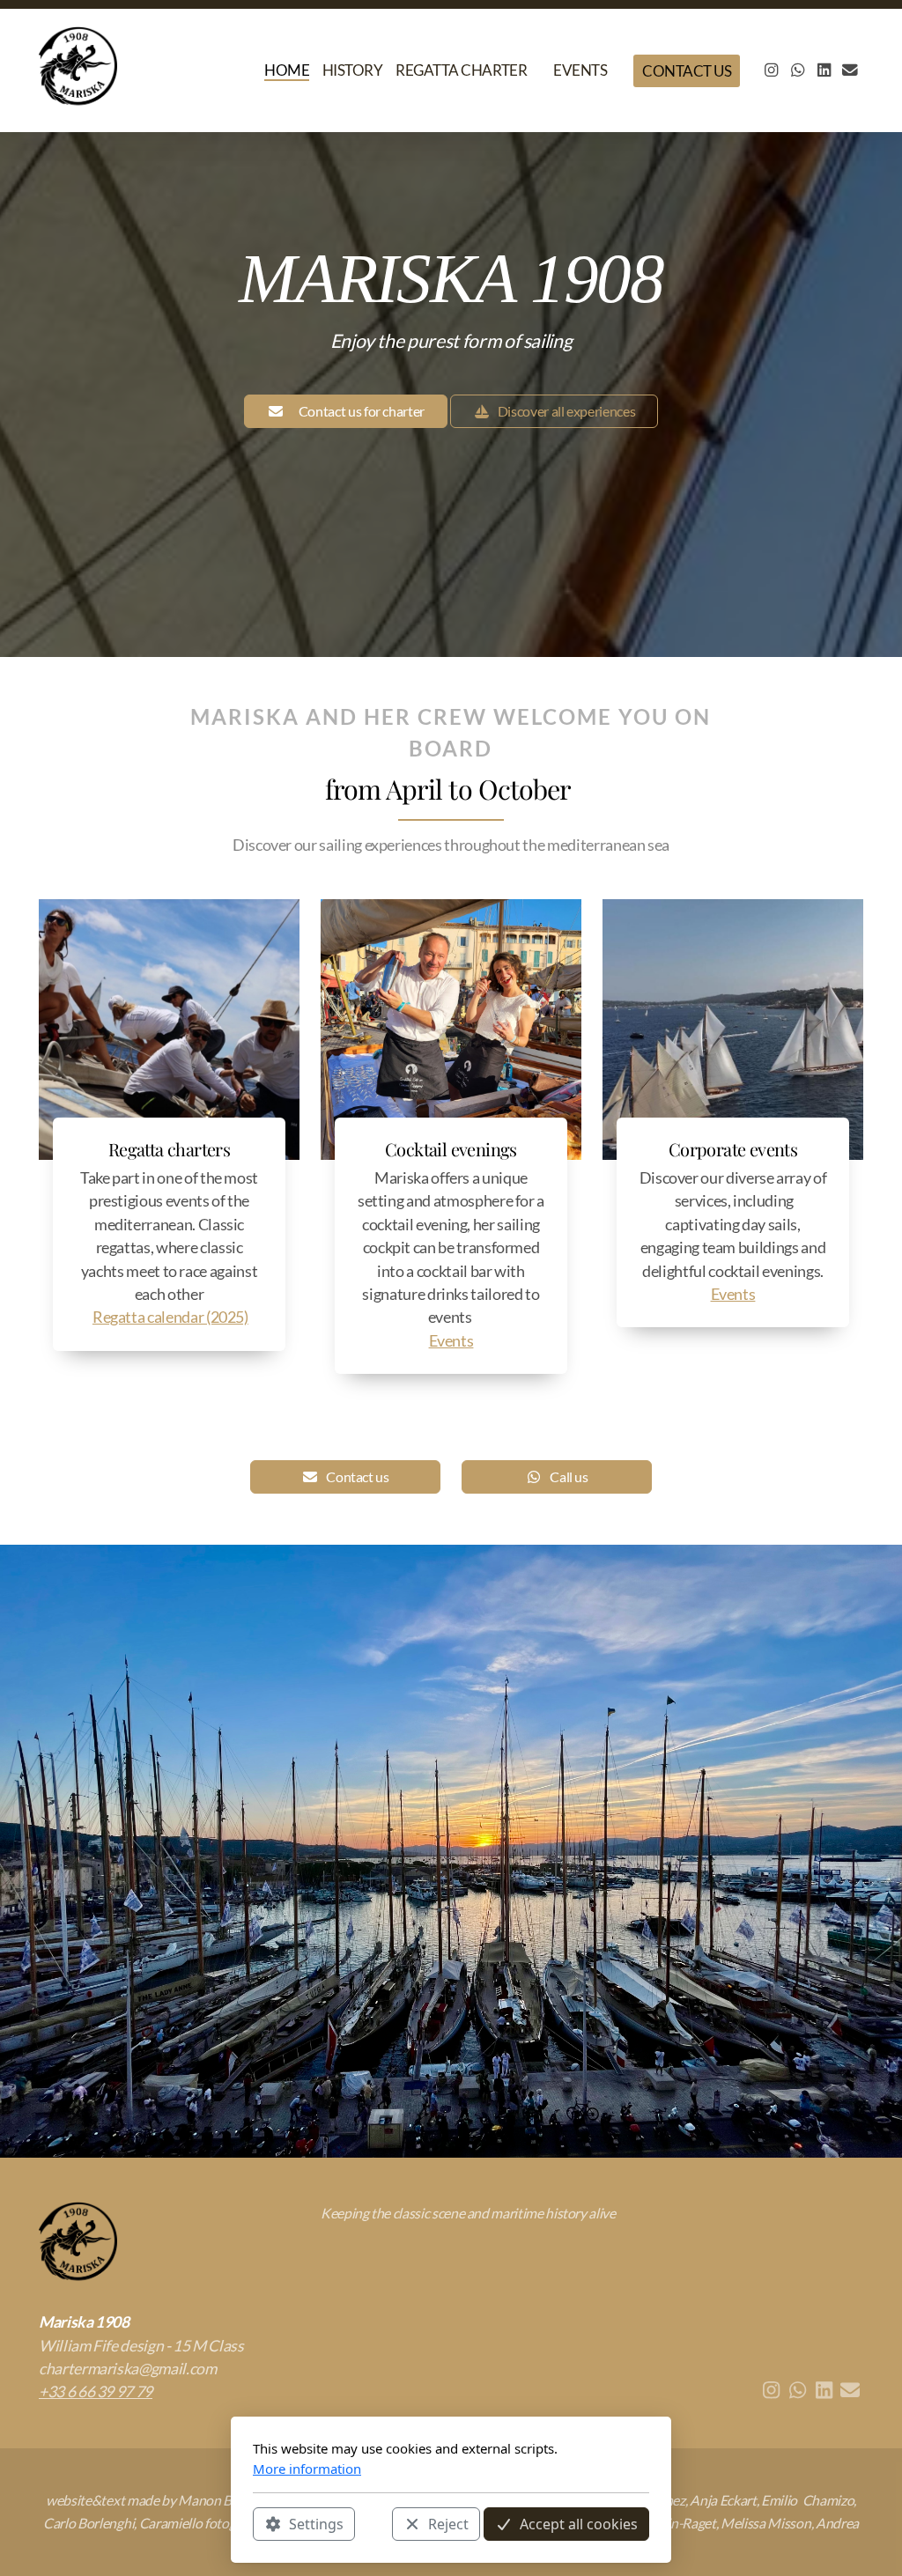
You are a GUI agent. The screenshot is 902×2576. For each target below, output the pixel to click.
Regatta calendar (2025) (170, 1317)
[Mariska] (82, 70)
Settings (316, 2524)
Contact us (357, 1476)
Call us (569, 1476)
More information (307, 2469)
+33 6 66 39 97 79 (96, 2391)
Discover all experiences (567, 411)
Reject (448, 2524)
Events (451, 1341)
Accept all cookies (579, 2524)
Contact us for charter (362, 411)
